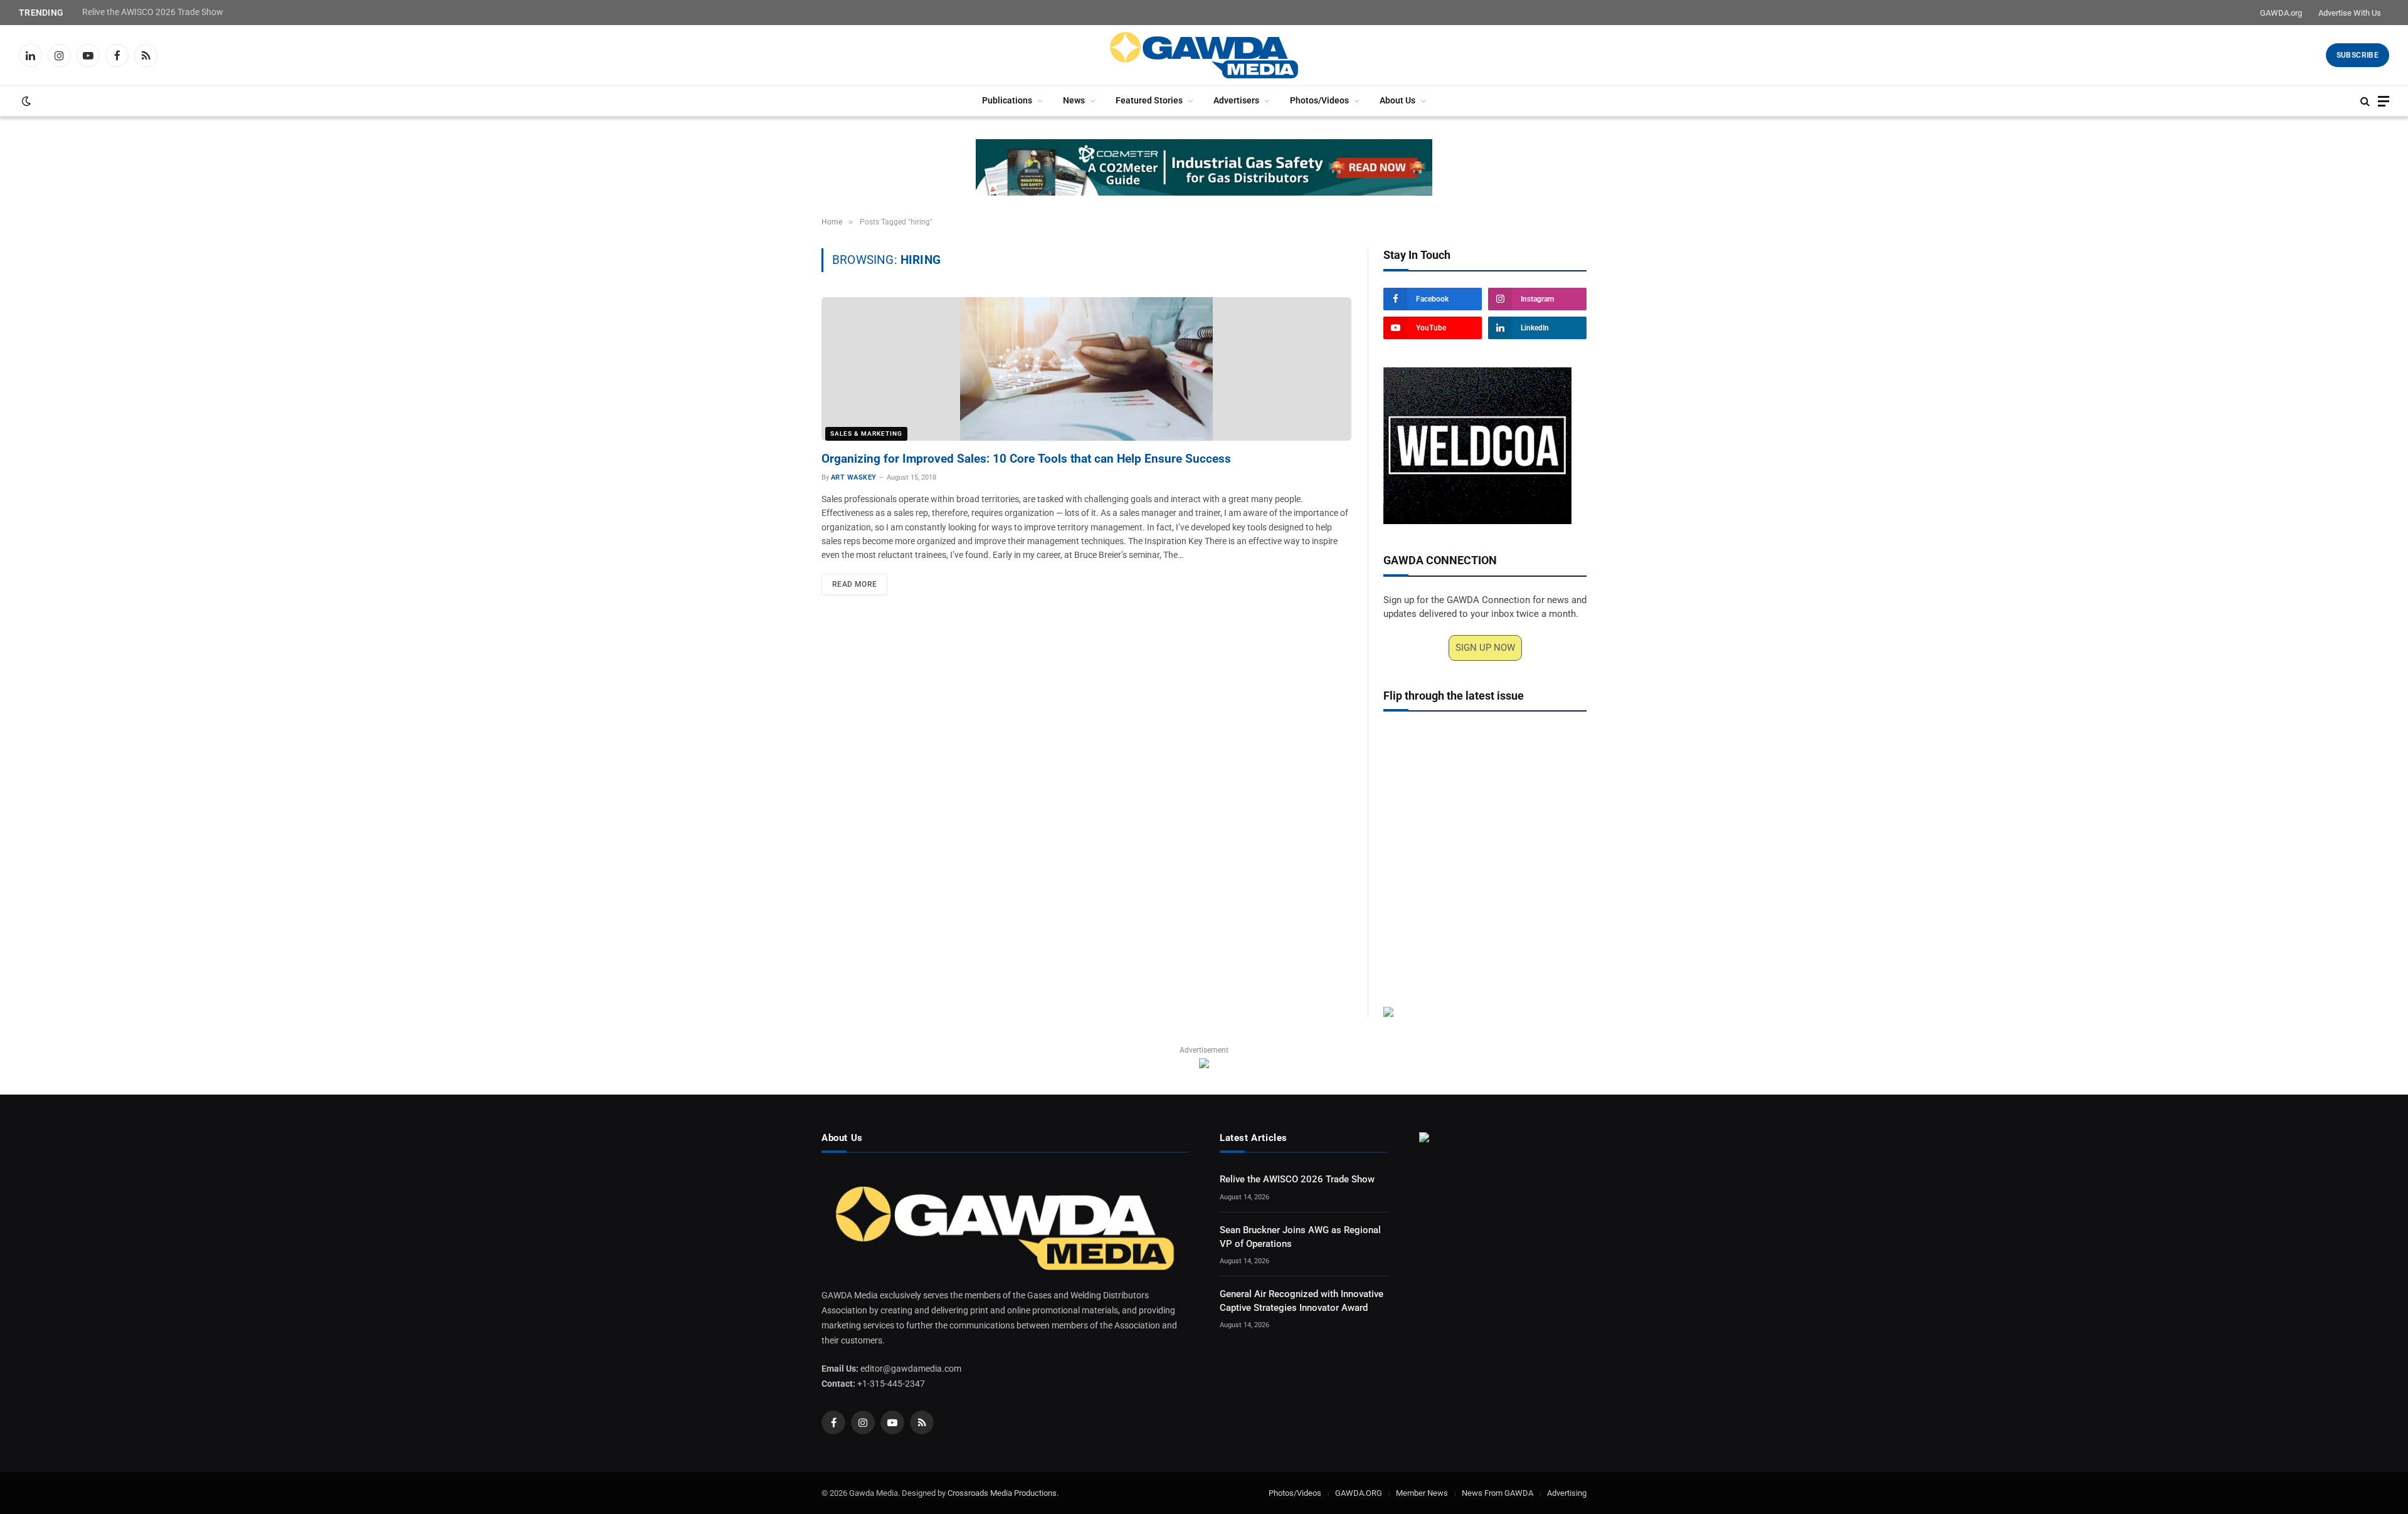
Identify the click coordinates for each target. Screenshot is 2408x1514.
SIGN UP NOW (1485, 648)
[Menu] (2384, 101)
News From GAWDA (1497, 1493)
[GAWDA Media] (1204, 55)
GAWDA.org (2281, 13)
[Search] (2365, 101)
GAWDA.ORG (1359, 1493)
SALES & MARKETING (866, 434)
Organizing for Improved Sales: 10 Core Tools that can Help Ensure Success (1026, 459)
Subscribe (2358, 55)
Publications (1007, 101)
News (1074, 101)
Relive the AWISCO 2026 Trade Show (153, 12)
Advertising (1567, 1493)
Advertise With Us (2350, 13)
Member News (1422, 1493)
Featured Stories (1149, 101)
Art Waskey (853, 477)
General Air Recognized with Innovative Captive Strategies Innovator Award (1302, 1301)
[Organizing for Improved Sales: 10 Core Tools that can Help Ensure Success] (1086, 369)
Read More (854, 584)
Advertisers (1236, 101)
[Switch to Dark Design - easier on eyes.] (25, 101)
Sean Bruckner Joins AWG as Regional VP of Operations (1300, 1237)
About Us (1397, 101)
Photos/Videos (1319, 101)
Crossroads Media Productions (1002, 1493)
